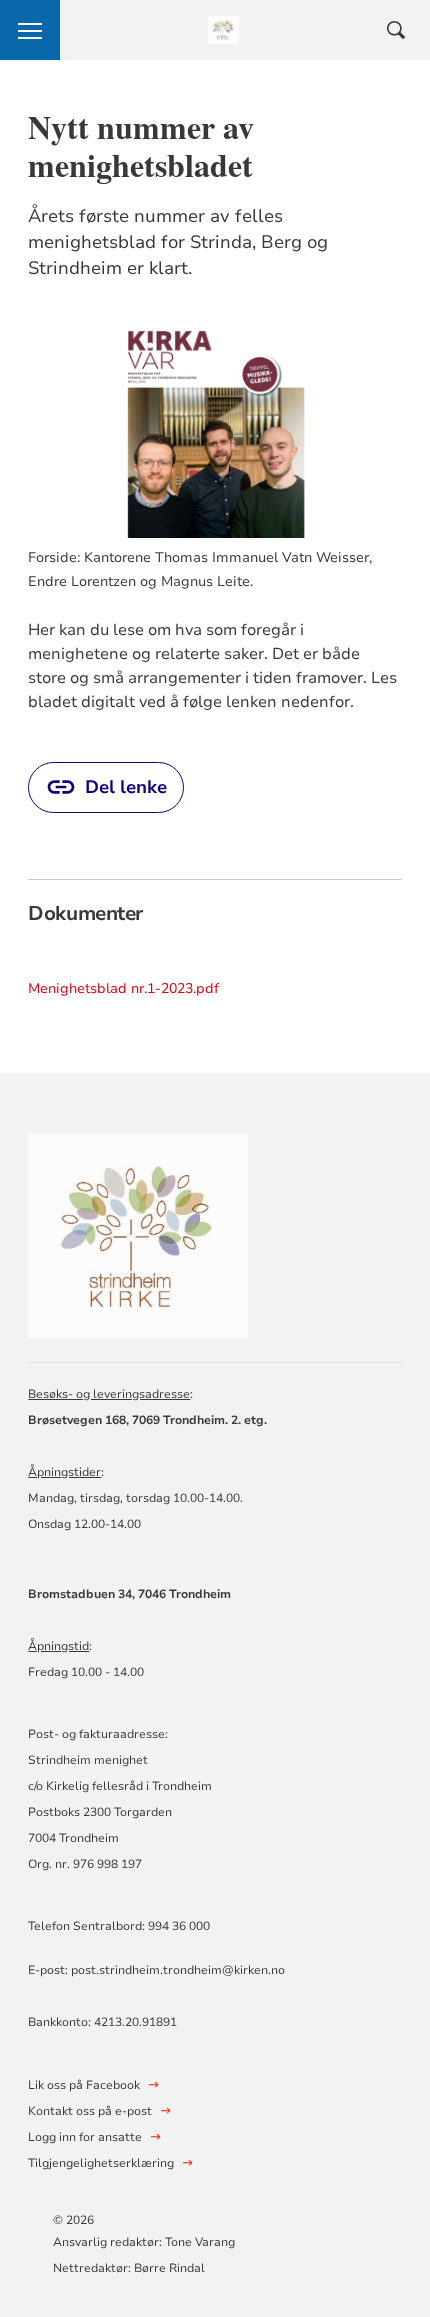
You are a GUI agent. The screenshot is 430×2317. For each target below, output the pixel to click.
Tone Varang (201, 2242)
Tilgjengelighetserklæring (101, 2163)
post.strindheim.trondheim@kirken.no (178, 1970)
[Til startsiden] (138, 1232)
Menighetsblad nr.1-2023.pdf (123, 988)
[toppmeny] (30, 30)
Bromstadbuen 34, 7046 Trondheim (129, 1594)
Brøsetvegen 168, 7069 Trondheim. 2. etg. (147, 1420)
